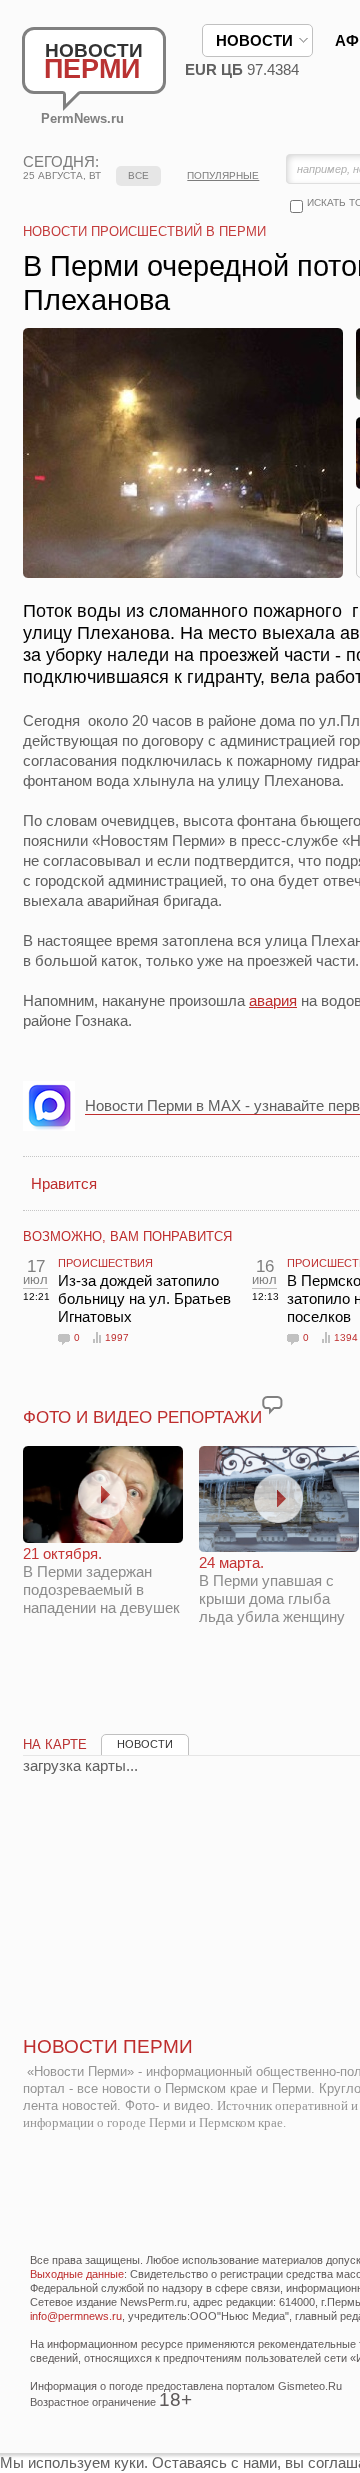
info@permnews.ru (76, 2316)
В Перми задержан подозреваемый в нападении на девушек (101, 1580)
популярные (223, 175)
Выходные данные (77, 2274)
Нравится (64, 1183)
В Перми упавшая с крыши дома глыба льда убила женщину (272, 1589)
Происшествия (105, 1263)
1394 (346, 1337)
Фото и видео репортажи (142, 1417)
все (138, 175)
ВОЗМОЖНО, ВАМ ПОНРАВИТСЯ (127, 1236)
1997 (117, 1337)
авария (273, 1000)
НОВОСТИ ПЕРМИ (108, 2046)
